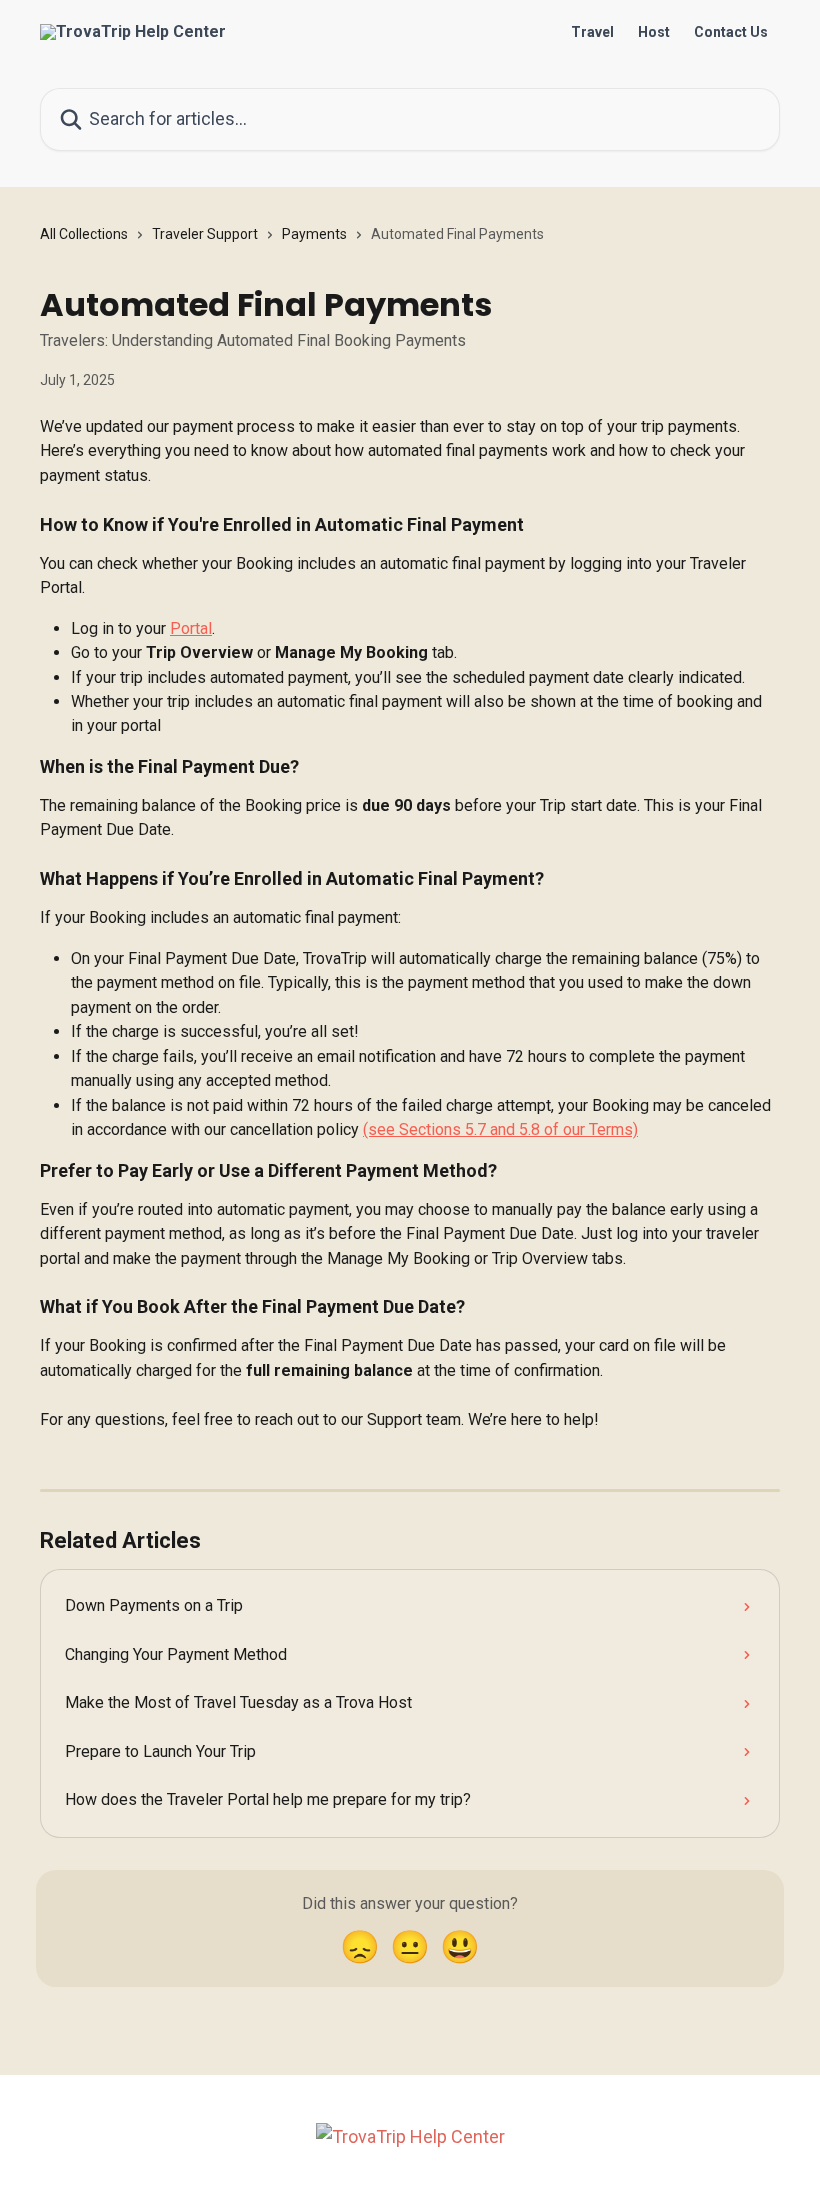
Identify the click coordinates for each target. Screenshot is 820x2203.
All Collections (84, 234)
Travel (592, 32)
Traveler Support (205, 234)
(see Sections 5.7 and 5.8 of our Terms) (500, 1129)
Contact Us (731, 32)
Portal (191, 628)
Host (654, 32)
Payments (314, 234)
